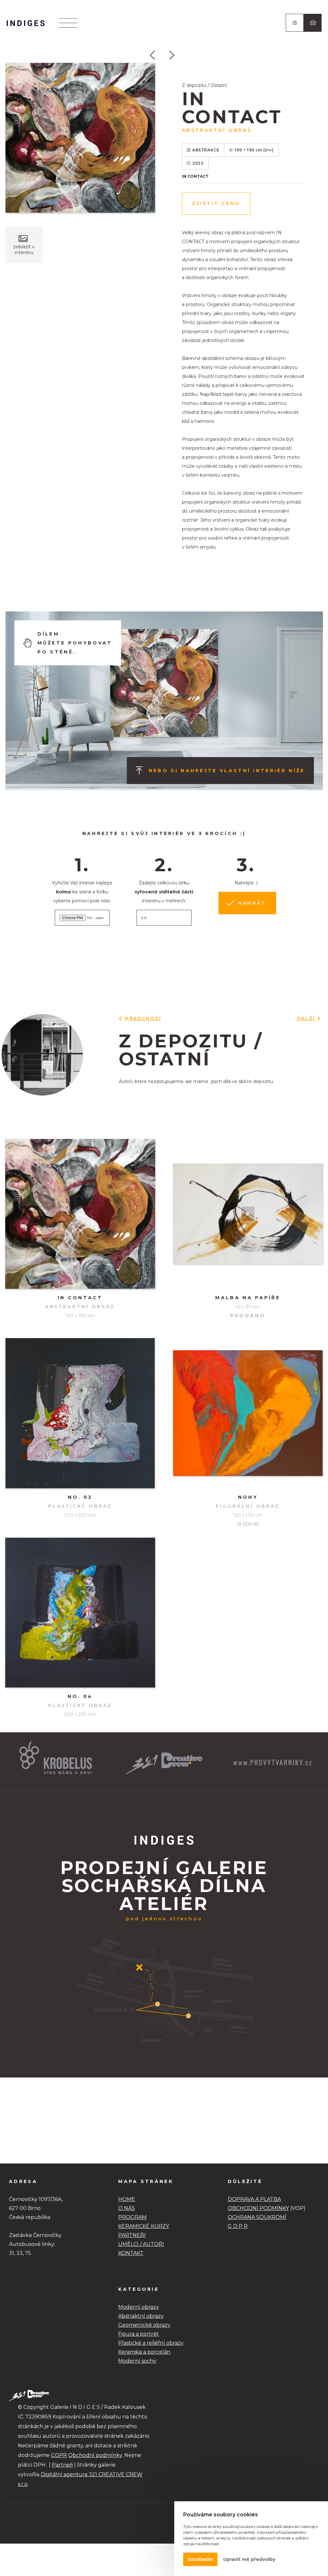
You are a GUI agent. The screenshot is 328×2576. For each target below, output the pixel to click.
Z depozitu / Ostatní (204, 85)
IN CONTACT (80, 1298)
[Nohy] (248, 1413)
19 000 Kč (248, 1524)
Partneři (62, 2465)
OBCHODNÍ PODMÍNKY (258, 2208)
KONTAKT (131, 2253)
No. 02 (80, 1497)
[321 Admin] (26, 23)
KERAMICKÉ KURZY (144, 2226)
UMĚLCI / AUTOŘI (141, 2244)
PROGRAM (132, 2217)
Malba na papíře (248, 1298)
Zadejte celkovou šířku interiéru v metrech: (164, 892)
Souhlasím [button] (200, 2559)
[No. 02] (80, 1413)
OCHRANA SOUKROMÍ (257, 2217)
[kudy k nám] (164, 2046)
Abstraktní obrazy (141, 2316)
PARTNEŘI (132, 2235)
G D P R (238, 2226)
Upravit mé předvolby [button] (249, 2559)
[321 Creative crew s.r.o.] (29, 2395)
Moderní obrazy (139, 2307)
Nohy (248, 1497)
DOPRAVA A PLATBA (254, 2199)
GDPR (59, 2455)
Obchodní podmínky (95, 2455)
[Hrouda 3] (156, 57)
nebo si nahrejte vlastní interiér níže (227, 771)
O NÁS (127, 2208)
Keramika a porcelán (144, 2352)
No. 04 (80, 1696)
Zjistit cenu (216, 203)
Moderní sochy (137, 2361)
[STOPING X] (172, 57)
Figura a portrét (139, 2334)
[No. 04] (80, 1613)
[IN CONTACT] (80, 138)
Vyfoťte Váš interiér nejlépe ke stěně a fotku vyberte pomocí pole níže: (82, 892)
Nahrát (252, 903)
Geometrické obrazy (144, 2325)
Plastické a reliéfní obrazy (151, 2343)
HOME (127, 2199)
